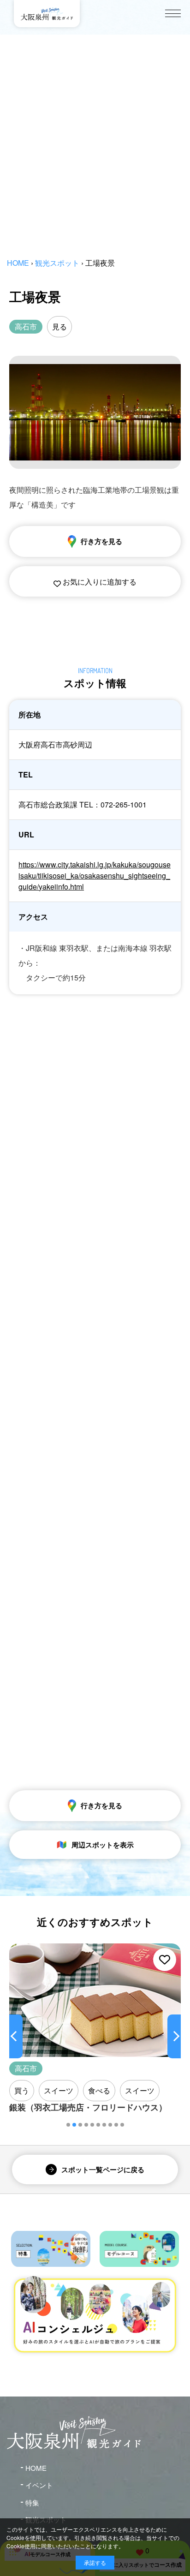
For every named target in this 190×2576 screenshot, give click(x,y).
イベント (39, 2485)
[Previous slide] (16, 2036)
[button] (68, 2125)
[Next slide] (174, 2036)
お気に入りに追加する (99, 582)
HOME (18, 263)
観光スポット (57, 263)
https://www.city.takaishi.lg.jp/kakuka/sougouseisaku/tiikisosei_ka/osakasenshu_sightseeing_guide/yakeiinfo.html (95, 876)
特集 (32, 2502)
